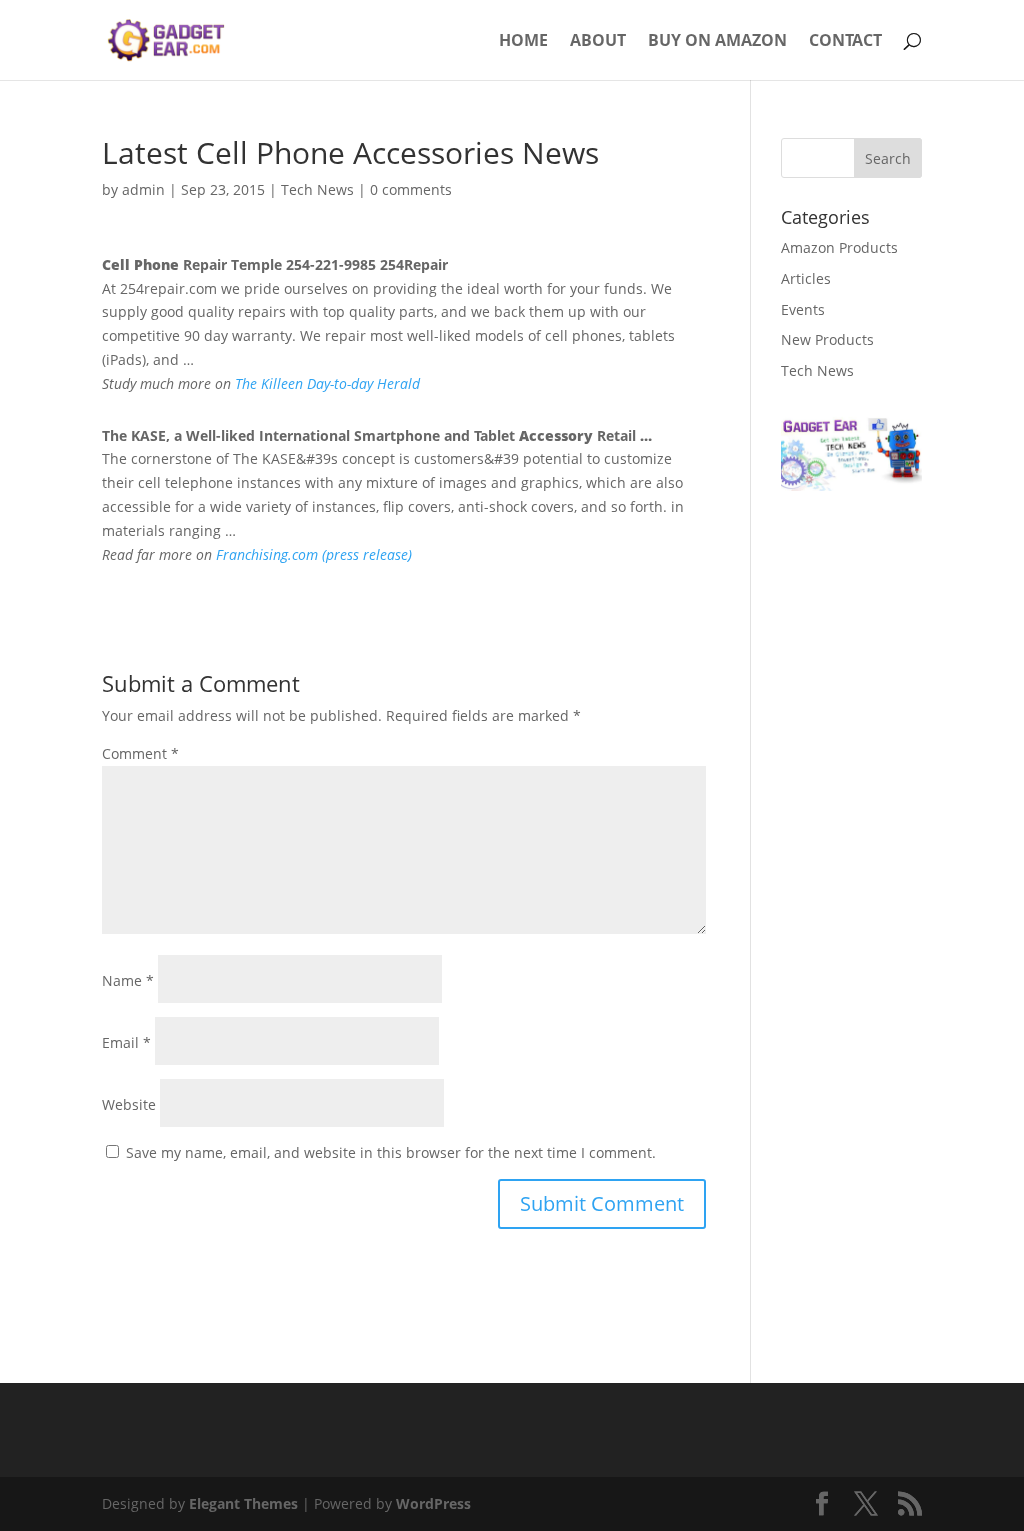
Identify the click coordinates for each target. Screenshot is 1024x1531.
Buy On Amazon (717, 42)
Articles (806, 278)
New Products (827, 339)
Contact (845, 42)
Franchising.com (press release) (314, 554)
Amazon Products (839, 247)
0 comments (411, 189)
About (598, 42)
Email (126, 1042)
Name (128, 980)
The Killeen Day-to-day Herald (327, 383)
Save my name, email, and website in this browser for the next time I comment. (391, 1152)
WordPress (433, 1503)
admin (143, 189)
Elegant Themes (243, 1503)
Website (129, 1104)
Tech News (317, 189)
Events (803, 309)
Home (523, 42)
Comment (140, 753)
